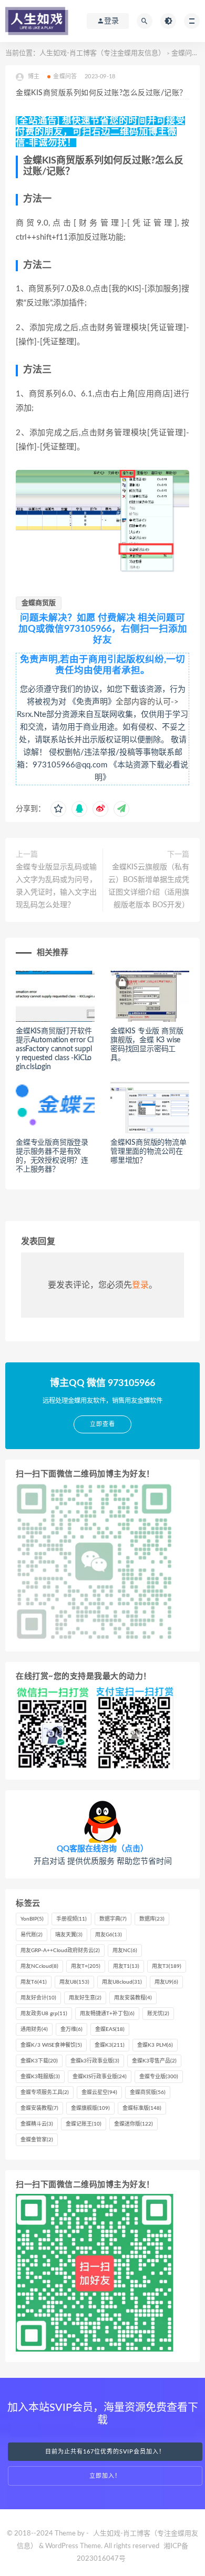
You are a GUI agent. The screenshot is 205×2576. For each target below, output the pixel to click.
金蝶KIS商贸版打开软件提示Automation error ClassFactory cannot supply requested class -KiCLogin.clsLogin (55, 1049)
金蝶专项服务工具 (45, 2092)
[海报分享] (121, 809)
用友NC (125, 1951)
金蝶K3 (110, 2045)
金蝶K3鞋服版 (40, 2077)
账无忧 (158, 2014)
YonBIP (32, 1919)
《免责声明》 (92, 702)
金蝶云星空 (99, 2092)
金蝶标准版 (142, 2108)
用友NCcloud (39, 1966)
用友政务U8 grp (44, 2014)
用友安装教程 (133, 1998)
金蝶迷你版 (134, 2124)
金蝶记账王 (84, 2124)
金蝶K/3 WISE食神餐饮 (51, 2045)
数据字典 (113, 1919)
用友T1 (126, 1966)
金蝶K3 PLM (155, 2045)
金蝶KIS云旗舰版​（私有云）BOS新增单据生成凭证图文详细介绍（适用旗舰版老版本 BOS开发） (149, 886)
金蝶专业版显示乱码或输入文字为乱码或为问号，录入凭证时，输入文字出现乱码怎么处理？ (56, 886)
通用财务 (34, 2029)
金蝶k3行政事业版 (95, 2061)
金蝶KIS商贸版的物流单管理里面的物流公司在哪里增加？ (148, 1152)
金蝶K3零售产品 (154, 2061)
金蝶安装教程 (39, 2108)
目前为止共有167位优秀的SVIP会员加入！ (105, 2452)
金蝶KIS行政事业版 (100, 2077)
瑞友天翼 (69, 1935)
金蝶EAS (110, 2029)
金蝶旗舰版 (90, 2108)
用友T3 (167, 1966)
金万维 (71, 2029)
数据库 (152, 1919)
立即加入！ (105, 2476)
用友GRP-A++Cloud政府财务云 (60, 1951)
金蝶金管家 (37, 2140)
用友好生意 (85, 1998)
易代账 (32, 1935)
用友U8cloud (122, 1982)
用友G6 (109, 1935)
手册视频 (71, 1919)
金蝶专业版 (159, 2077)
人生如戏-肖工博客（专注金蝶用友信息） (102, 53)
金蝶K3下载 (39, 2061)
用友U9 (166, 1982)
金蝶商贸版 (39, 603)
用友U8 (74, 1982)
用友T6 (34, 1982)
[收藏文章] (58, 809)
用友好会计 (38, 1998)
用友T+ (86, 1966)
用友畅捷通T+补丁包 (107, 2014)
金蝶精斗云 (37, 2124)
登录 (140, 1285)
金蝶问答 (185, 53)
